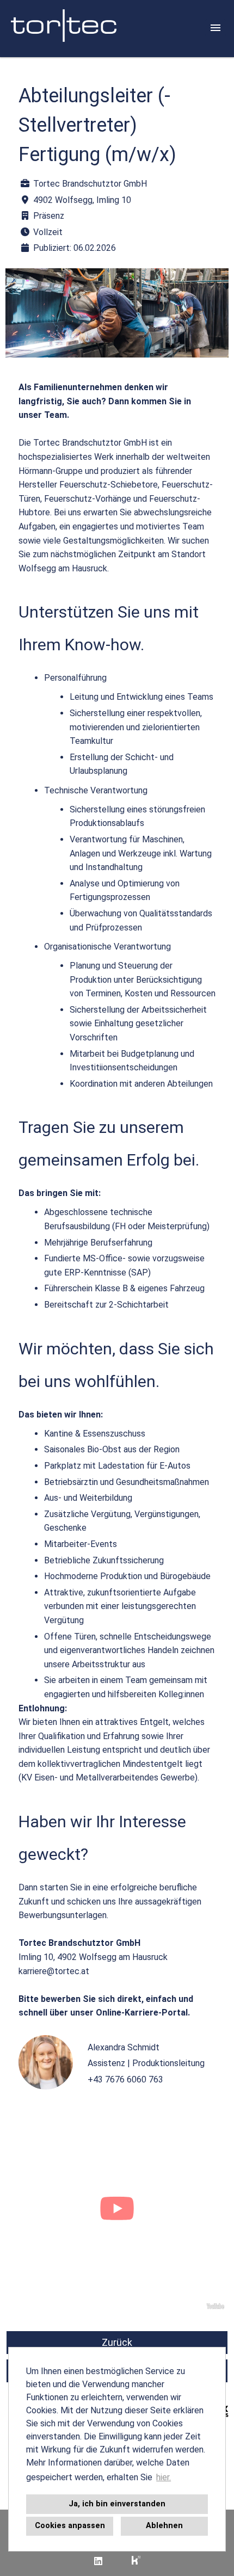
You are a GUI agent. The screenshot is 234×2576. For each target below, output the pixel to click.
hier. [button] (164, 2477)
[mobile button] (215, 28)
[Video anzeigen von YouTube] (117, 2211)
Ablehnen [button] (164, 2526)
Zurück (117, 2342)
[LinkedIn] (98, 2561)
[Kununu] (136, 2561)
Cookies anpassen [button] (70, 2526)
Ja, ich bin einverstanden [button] (117, 2504)
